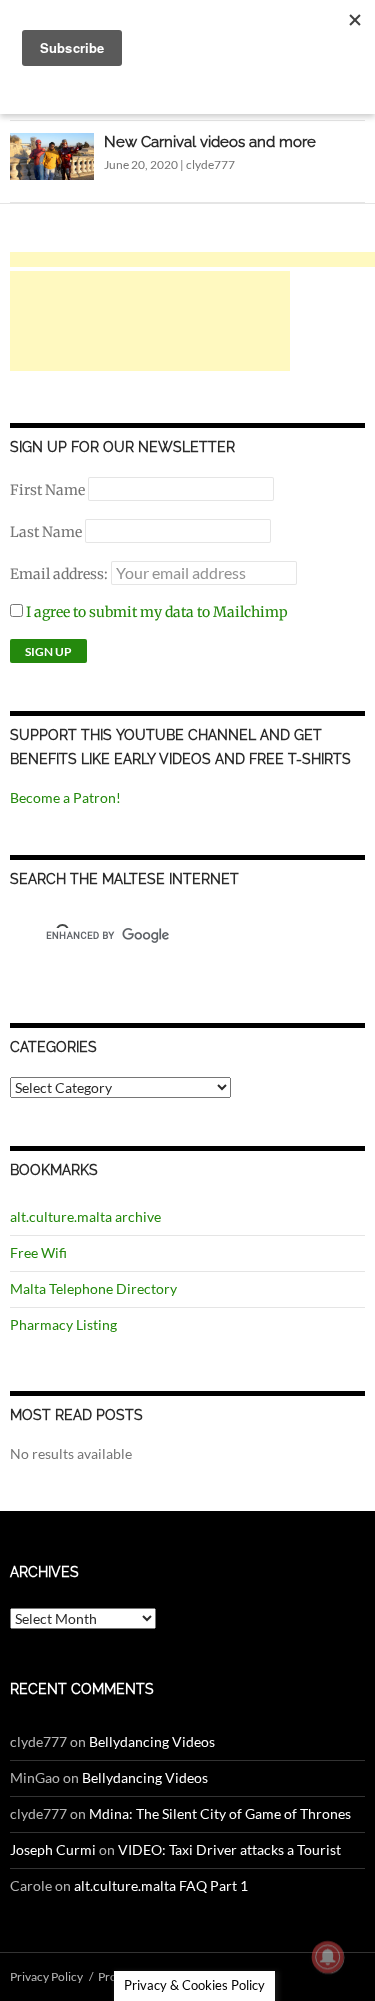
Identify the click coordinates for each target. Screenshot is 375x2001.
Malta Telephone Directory (93, 1288)
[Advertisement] (150, 321)
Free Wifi (38, 1252)
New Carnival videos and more (210, 142)
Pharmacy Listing (63, 1324)
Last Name (46, 532)
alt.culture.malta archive (85, 1216)
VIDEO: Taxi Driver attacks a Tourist (229, 1849)
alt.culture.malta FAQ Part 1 (161, 1885)
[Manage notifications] (328, 1957)
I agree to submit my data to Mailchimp (155, 612)
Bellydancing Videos (152, 1741)
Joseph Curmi (53, 1849)
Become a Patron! (65, 797)
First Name (47, 490)
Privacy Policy (46, 1976)
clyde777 (210, 164)
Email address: (60, 574)
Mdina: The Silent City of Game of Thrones (220, 1813)
